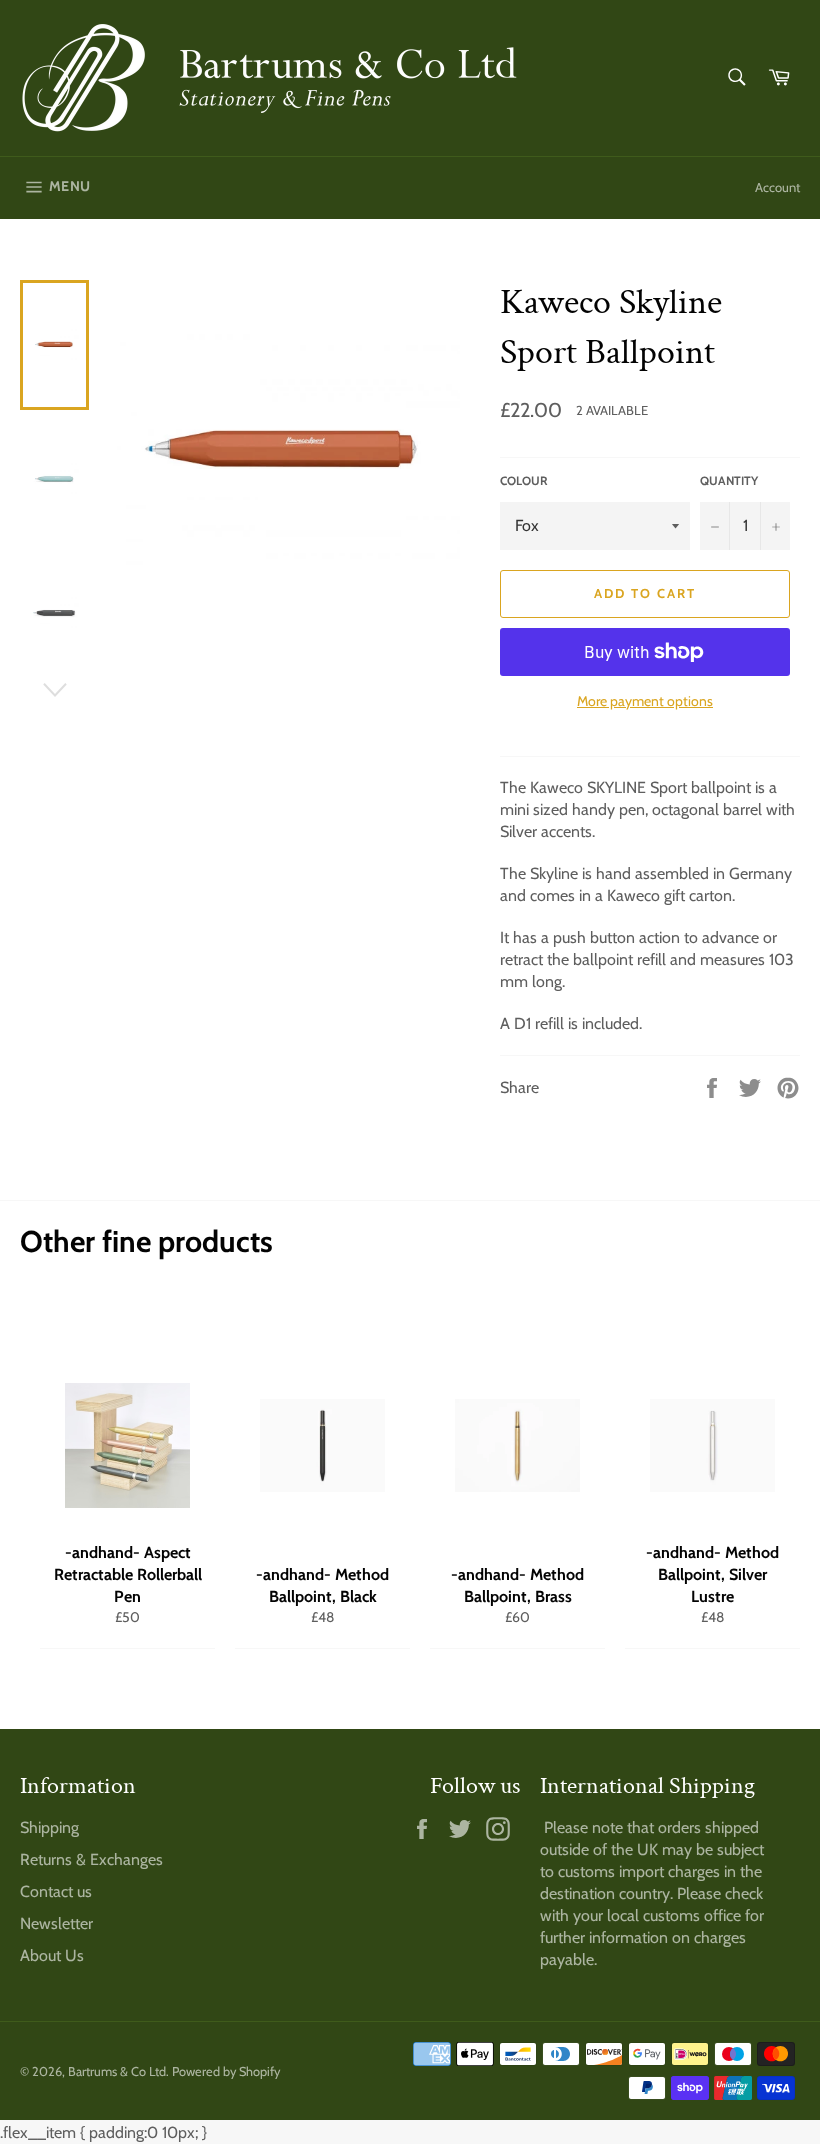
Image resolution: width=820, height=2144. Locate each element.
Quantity (729, 480)
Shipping (49, 1827)
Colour (524, 480)
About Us (52, 1955)
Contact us (56, 1891)
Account (777, 187)
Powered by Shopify (226, 2071)
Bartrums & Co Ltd (117, 2071)
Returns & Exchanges (91, 1859)
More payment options (645, 701)
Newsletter (56, 1923)
